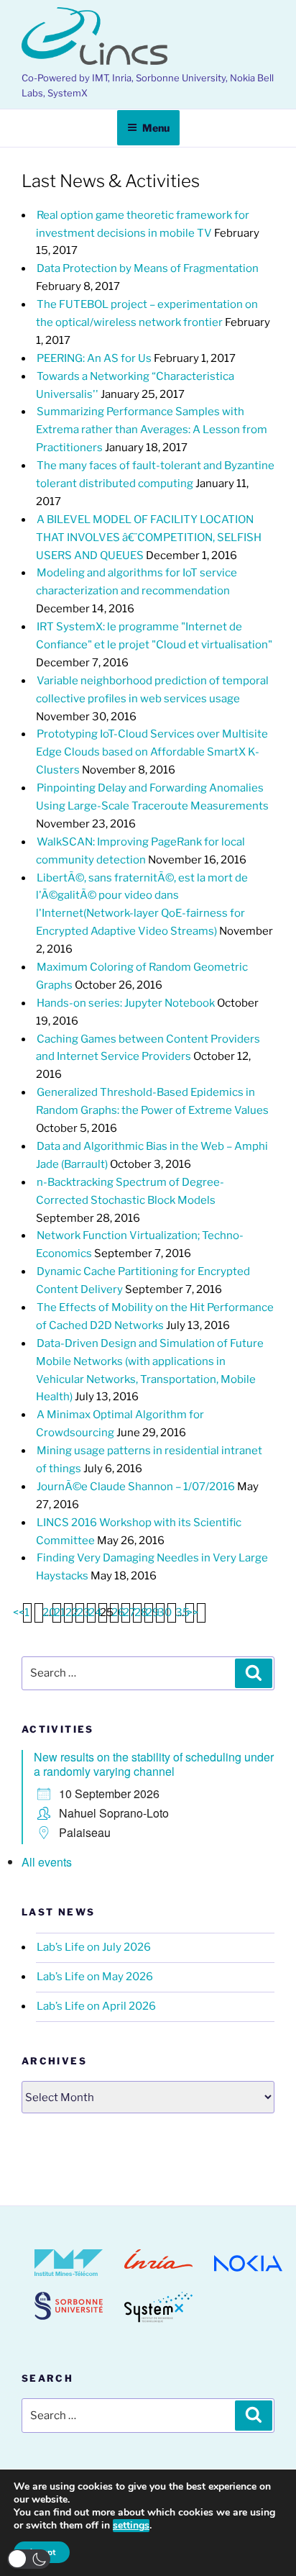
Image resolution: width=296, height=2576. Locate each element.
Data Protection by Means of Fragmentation (148, 268)
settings (131, 2526)
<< (19, 1613)
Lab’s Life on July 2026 (94, 1947)
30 (165, 1613)
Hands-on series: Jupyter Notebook (126, 1003)
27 (129, 1613)
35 (182, 1613)
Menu (156, 128)
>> (193, 1613)
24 (95, 1613)
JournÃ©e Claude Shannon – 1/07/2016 (136, 1487)
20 (49, 1613)
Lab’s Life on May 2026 (95, 1977)
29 (153, 1613)
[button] (29, 2559)
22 (72, 1613)
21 (60, 1613)
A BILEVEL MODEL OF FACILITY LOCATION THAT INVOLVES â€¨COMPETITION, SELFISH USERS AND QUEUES (149, 538)
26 (118, 1613)
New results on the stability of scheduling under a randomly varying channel (154, 1764)
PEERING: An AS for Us (94, 358)
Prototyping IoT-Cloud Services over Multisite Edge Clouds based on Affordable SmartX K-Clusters (152, 752)
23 (84, 1613)
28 (141, 1613)
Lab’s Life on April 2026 (96, 2006)
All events (47, 1862)
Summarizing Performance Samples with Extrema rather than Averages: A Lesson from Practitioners (152, 430)
